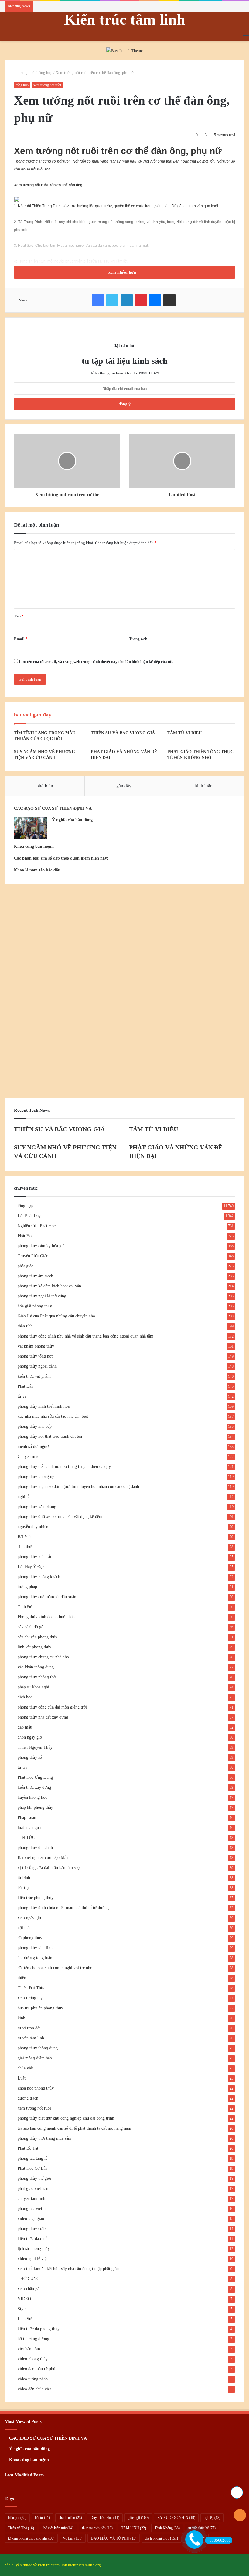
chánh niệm (70, 2518)
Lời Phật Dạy (29, 1216)
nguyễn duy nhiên (33, 1527)
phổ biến (45, 786)
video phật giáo (31, 2219)
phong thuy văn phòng (37, 1507)
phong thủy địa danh (35, 1848)
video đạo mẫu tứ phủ (36, 2369)
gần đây (124, 786)
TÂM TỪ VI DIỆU (184, 733)
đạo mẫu (25, 1727)
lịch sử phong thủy (34, 2249)
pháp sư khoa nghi (33, 1687)
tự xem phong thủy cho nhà (31, 2538)
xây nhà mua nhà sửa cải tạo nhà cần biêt (53, 1416)
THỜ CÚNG (29, 2279)
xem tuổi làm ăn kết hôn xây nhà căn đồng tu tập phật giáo (68, 2269)
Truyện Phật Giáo (33, 1256)
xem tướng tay (30, 1998)
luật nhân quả (29, 1827)
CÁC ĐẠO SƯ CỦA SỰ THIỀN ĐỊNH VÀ (53, 808)
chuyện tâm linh (31, 2198)
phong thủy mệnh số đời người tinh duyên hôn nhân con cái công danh (78, 1487)
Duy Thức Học (105, 2518)
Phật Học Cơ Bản (32, 2168)
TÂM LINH (134, 2528)
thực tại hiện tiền (97, 2528)
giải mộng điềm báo (35, 2058)
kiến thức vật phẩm (34, 1376)
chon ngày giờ (30, 1737)
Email (21, 639)
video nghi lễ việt (33, 2259)
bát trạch (25, 1888)
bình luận (204, 786)
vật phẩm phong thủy (36, 1346)
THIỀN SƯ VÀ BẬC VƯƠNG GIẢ (123, 733)
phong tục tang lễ (32, 2158)
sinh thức (26, 1547)
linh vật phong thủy (34, 1647)
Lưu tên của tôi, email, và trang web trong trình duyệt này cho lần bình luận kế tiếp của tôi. (96, 662)
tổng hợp (45, 72)
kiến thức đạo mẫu (34, 2239)
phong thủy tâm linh (35, 1948)
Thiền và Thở (21, 2528)
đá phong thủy (30, 1938)
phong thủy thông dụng (38, 2048)
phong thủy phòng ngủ (37, 1477)
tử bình (24, 1878)
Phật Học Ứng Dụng (35, 1777)
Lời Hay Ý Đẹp (31, 1567)
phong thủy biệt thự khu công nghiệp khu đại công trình (66, 2118)
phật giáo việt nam (34, 2188)
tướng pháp (27, 1587)
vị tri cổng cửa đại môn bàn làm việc (49, 1868)
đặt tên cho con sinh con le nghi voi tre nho (55, 1968)
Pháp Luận (27, 1817)
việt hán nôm (29, 2349)
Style (22, 2309)
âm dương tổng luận (35, 1958)
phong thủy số (30, 1757)
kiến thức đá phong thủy (39, 2329)
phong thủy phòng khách (39, 1577)
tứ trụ (22, 1767)
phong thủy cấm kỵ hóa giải (42, 1246)
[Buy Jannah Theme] (124, 50)
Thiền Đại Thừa (31, 1988)
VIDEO (24, 2299)
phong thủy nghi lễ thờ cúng (42, 1296)
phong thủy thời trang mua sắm (44, 2138)
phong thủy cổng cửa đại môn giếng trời (52, 1707)
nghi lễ (24, 1497)
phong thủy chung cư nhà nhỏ (43, 1657)
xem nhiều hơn (123, 272)
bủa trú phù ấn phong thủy (40, 2008)
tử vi (22, 1396)
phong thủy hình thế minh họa (44, 1406)
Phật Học (26, 1236)
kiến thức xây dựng (34, 1787)
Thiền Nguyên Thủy (35, 1747)
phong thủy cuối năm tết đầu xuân (47, 1597)
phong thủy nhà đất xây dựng (43, 1717)
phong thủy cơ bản (34, 2229)
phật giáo (26, 1266)
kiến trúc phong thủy (36, 1898)
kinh (21, 2018)
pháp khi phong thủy (35, 1807)
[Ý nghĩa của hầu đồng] (31, 828)
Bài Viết (25, 1537)
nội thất (24, 1928)
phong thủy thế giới (34, 2178)
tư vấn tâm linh (31, 2038)
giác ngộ (138, 2518)
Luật (22, 2078)
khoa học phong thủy (36, 2088)
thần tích (25, 1326)
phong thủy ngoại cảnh (37, 1366)
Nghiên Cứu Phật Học (37, 1226)
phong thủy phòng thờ (37, 1677)
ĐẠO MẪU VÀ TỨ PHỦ (114, 2538)
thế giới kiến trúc (58, 2528)
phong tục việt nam (34, 2208)
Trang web (138, 639)
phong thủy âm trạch (35, 1276)
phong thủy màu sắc (35, 1557)
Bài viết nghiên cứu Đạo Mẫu (43, 1858)
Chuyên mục (28, 1456)
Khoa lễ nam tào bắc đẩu (37, 870)
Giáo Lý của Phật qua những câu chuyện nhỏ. (57, 1316)
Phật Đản (26, 1386)
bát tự (43, 2518)
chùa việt (25, 2068)
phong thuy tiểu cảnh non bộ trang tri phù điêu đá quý (64, 1467)
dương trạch (28, 2098)
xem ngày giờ (29, 1918)
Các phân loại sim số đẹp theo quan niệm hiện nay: (61, 858)
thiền (22, 1978)
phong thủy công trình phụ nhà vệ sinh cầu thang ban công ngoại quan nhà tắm (85, 1336)
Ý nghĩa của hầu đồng (72, 820)
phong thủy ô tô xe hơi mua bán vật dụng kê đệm (60, 1517)
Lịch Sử (25, 2319)
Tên (19, 616)
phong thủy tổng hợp (36, 1356)
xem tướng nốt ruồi (47, 85)
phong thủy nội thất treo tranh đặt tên (50, 1436)
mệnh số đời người (34, 1446)
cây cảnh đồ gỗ (31, 1627)
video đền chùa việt (34, 2389)
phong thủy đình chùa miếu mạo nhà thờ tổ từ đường (63, 1908)
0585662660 (220, 2540)
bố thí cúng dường (33, 2339)
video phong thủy (33, 2359)
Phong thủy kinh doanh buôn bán (46, 1617)
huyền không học (32, 1797)
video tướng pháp (33, 2379)
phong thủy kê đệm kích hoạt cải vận (49, 1286)
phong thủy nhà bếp (35, 1426)
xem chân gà (28, 2289)
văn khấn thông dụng (36, 1667)
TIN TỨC (26, 1838)
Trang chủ (26, 72)
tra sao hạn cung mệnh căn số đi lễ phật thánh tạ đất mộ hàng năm (74, 2128)
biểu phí (17, 2518)
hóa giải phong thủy (35, 1306)
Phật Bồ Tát (28, 2148)
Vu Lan (73, 2538)
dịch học (25, 1697)
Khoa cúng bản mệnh (34, 846)
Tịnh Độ (25, 1607)
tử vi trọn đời (29, 2028)
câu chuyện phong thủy (38, 1637)
